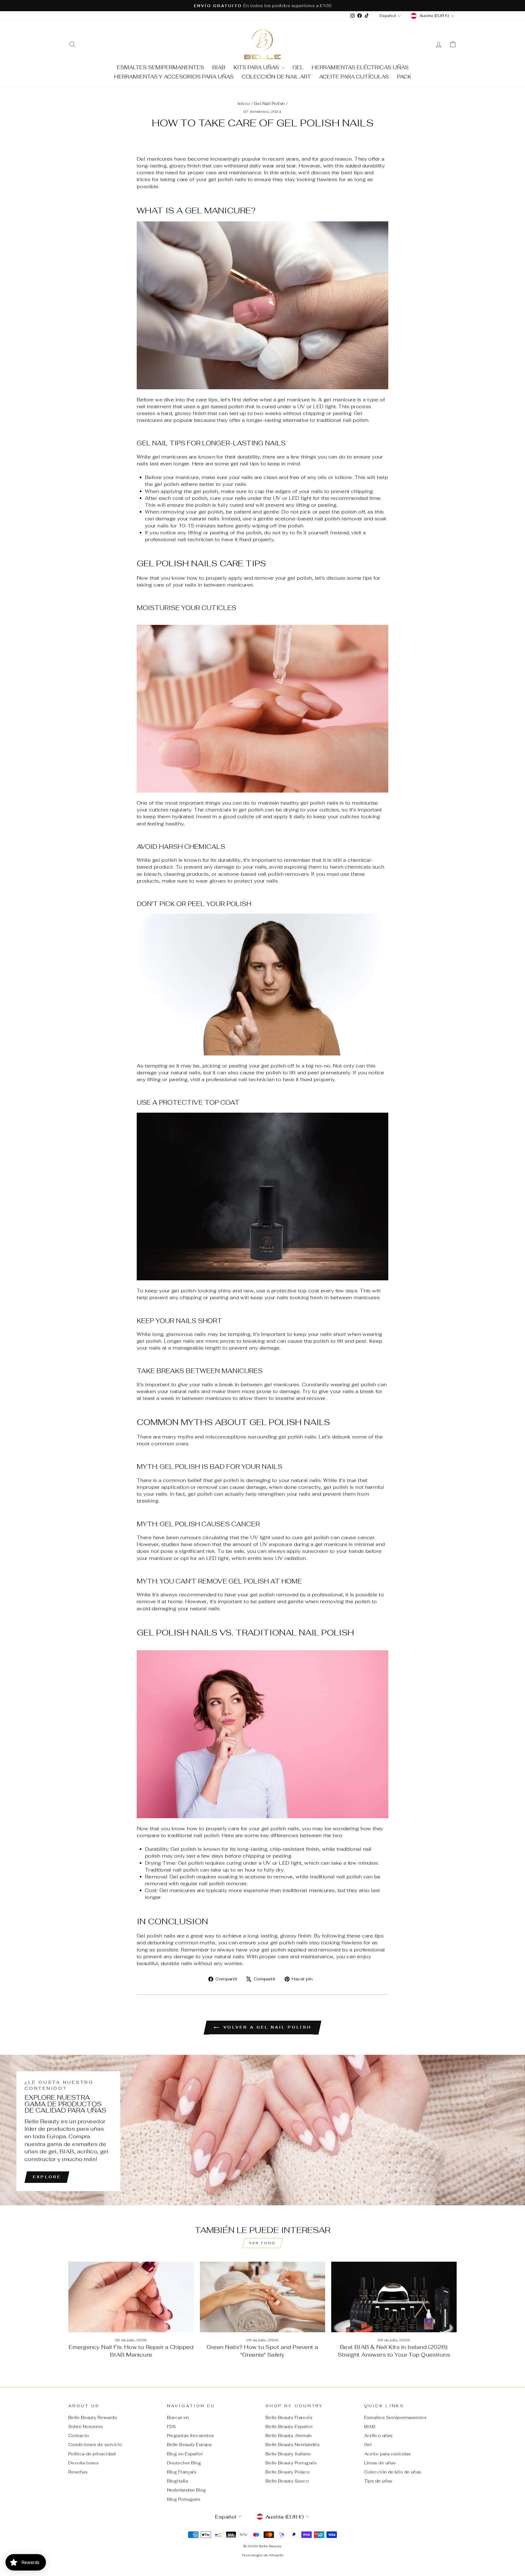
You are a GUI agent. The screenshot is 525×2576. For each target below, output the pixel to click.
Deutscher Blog (184, 2463)
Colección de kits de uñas (393, 2472)
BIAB (219, 67)
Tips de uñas (378, 2481)
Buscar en (178, 2417)
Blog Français (182, 2472)
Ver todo (262, 2243)
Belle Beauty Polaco (288, 2472)
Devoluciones (84, 2463)
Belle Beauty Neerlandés (293, 2445)
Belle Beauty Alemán (289, 2436)
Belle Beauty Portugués (291, 2463)
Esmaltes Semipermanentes (160, 67)
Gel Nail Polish (269, 104)
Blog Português (184, 2499)
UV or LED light (317, 406)
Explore (47, 2177)
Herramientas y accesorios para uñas (174, 77)
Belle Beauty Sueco (287, 2481)
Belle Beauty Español (289, 2426)
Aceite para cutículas (354, 77)
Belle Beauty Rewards (93, 2417)
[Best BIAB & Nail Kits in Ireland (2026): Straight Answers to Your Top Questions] (394, 2297)
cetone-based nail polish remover (320, 519)
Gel (298, 67)
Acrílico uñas (378, 2436)
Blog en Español (185, 2454)
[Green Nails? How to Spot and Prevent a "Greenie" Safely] (263, 2297)
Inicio (244, 104)
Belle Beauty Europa (189, 2445)
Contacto (79, 2436)
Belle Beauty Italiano (288, 2454)
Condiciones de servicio (95, 2445)
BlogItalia (178, 2481)
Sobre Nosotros (86, 2426)
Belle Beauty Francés (289, 2417)
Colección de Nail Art (276, 77)
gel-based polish (222, 406)
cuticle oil (250, 816)
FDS (172, 2426)
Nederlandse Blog (187, 2490)
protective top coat (295, 1291)
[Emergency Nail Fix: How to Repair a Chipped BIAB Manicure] (131, 2297)
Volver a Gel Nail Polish (266, 2027)
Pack (404, 77)
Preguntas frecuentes (191, 2436)
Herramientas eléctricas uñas (360, 67)
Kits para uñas (257, 67)
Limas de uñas (380, 2463)
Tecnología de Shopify (262, 2555)
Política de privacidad (92, 2454)
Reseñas (78, 2472)
